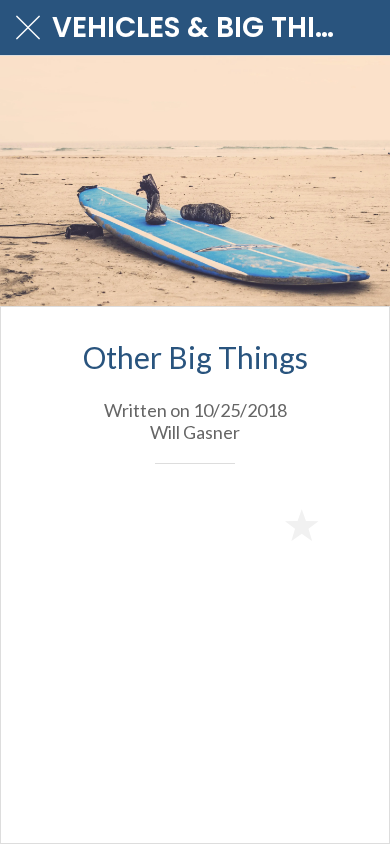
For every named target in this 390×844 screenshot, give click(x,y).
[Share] (253, 524)
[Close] (28, 28)
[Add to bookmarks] (301, 524)
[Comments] (349, 524)
